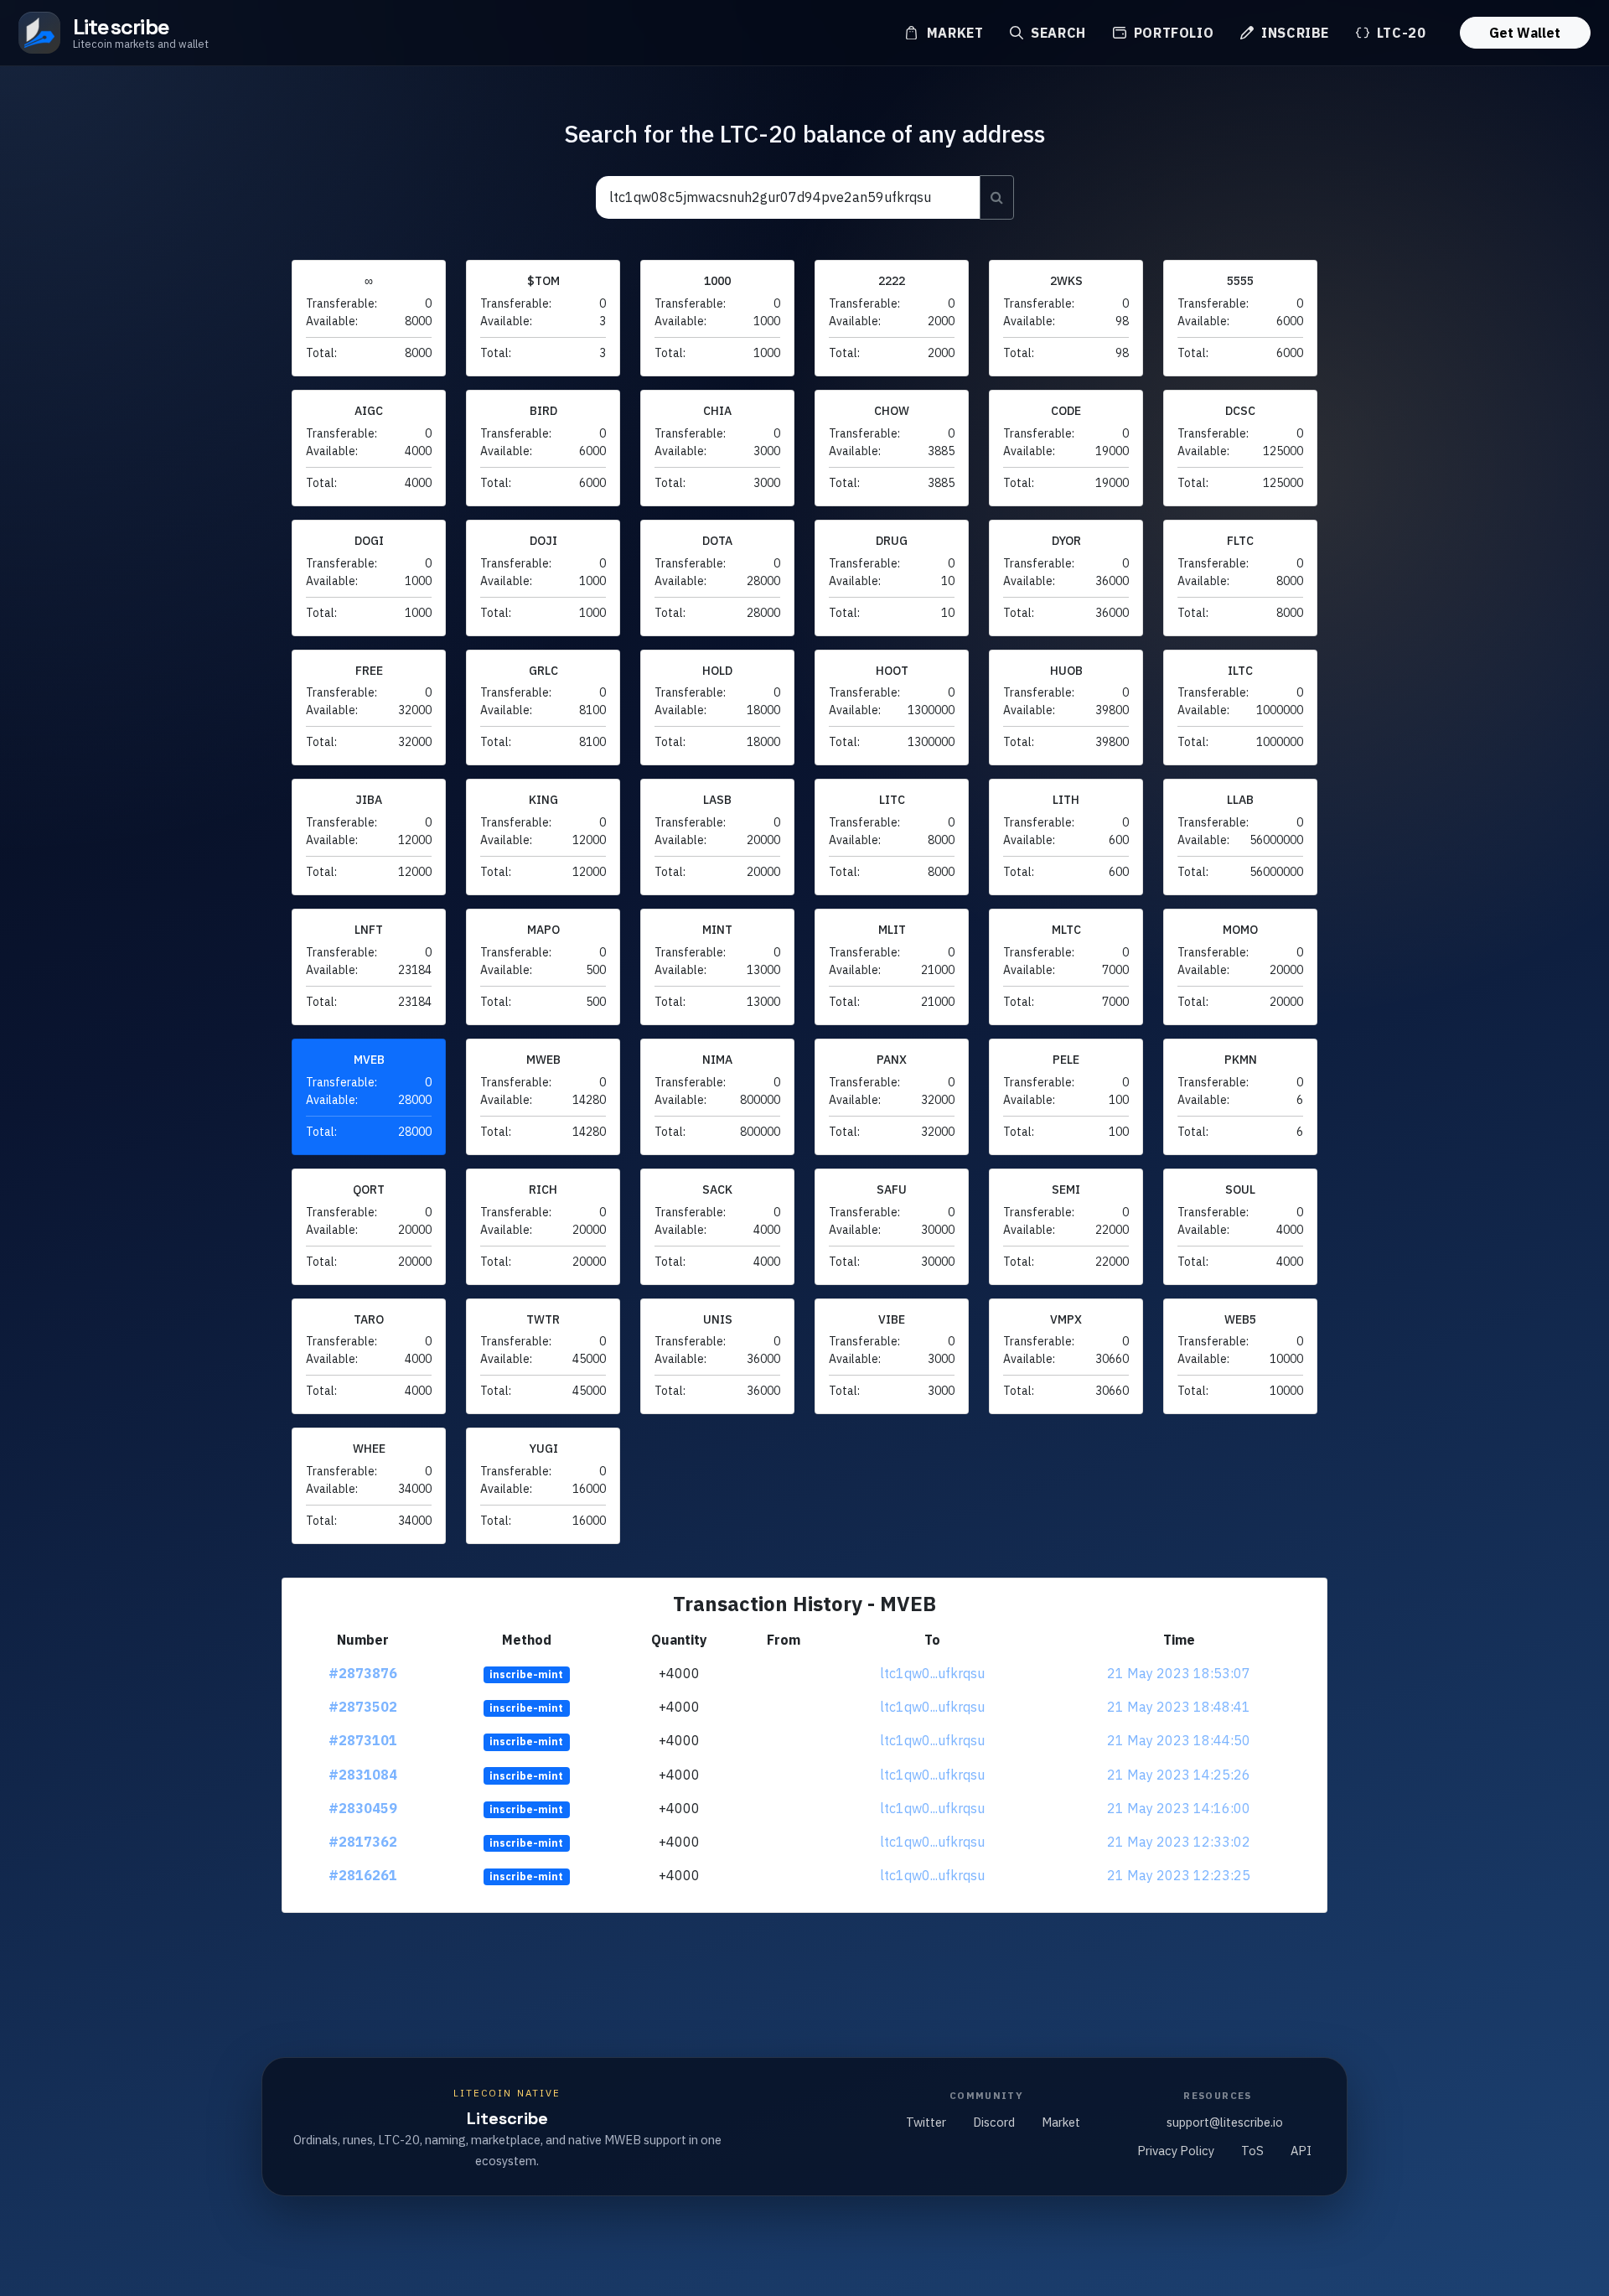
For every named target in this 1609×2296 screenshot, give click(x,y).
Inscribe (1293, 33)
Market (953, 33)
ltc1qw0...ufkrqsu (932, 1673)
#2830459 (363, 1808)
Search (1056, 33)
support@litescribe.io (1225, 2122)
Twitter (926, 2122)
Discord (994, 2122)
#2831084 (363, 1775)
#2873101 (363, 1740)
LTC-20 (1399, 33)
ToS (1252, 2151)
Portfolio (1172, 33)
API (1301, 2151)
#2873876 (363, 1673)
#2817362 (363, 1842)
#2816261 (363, 1875)
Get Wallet (1525, 33)
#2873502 (363, 1707)
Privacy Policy (1176, 2151)
